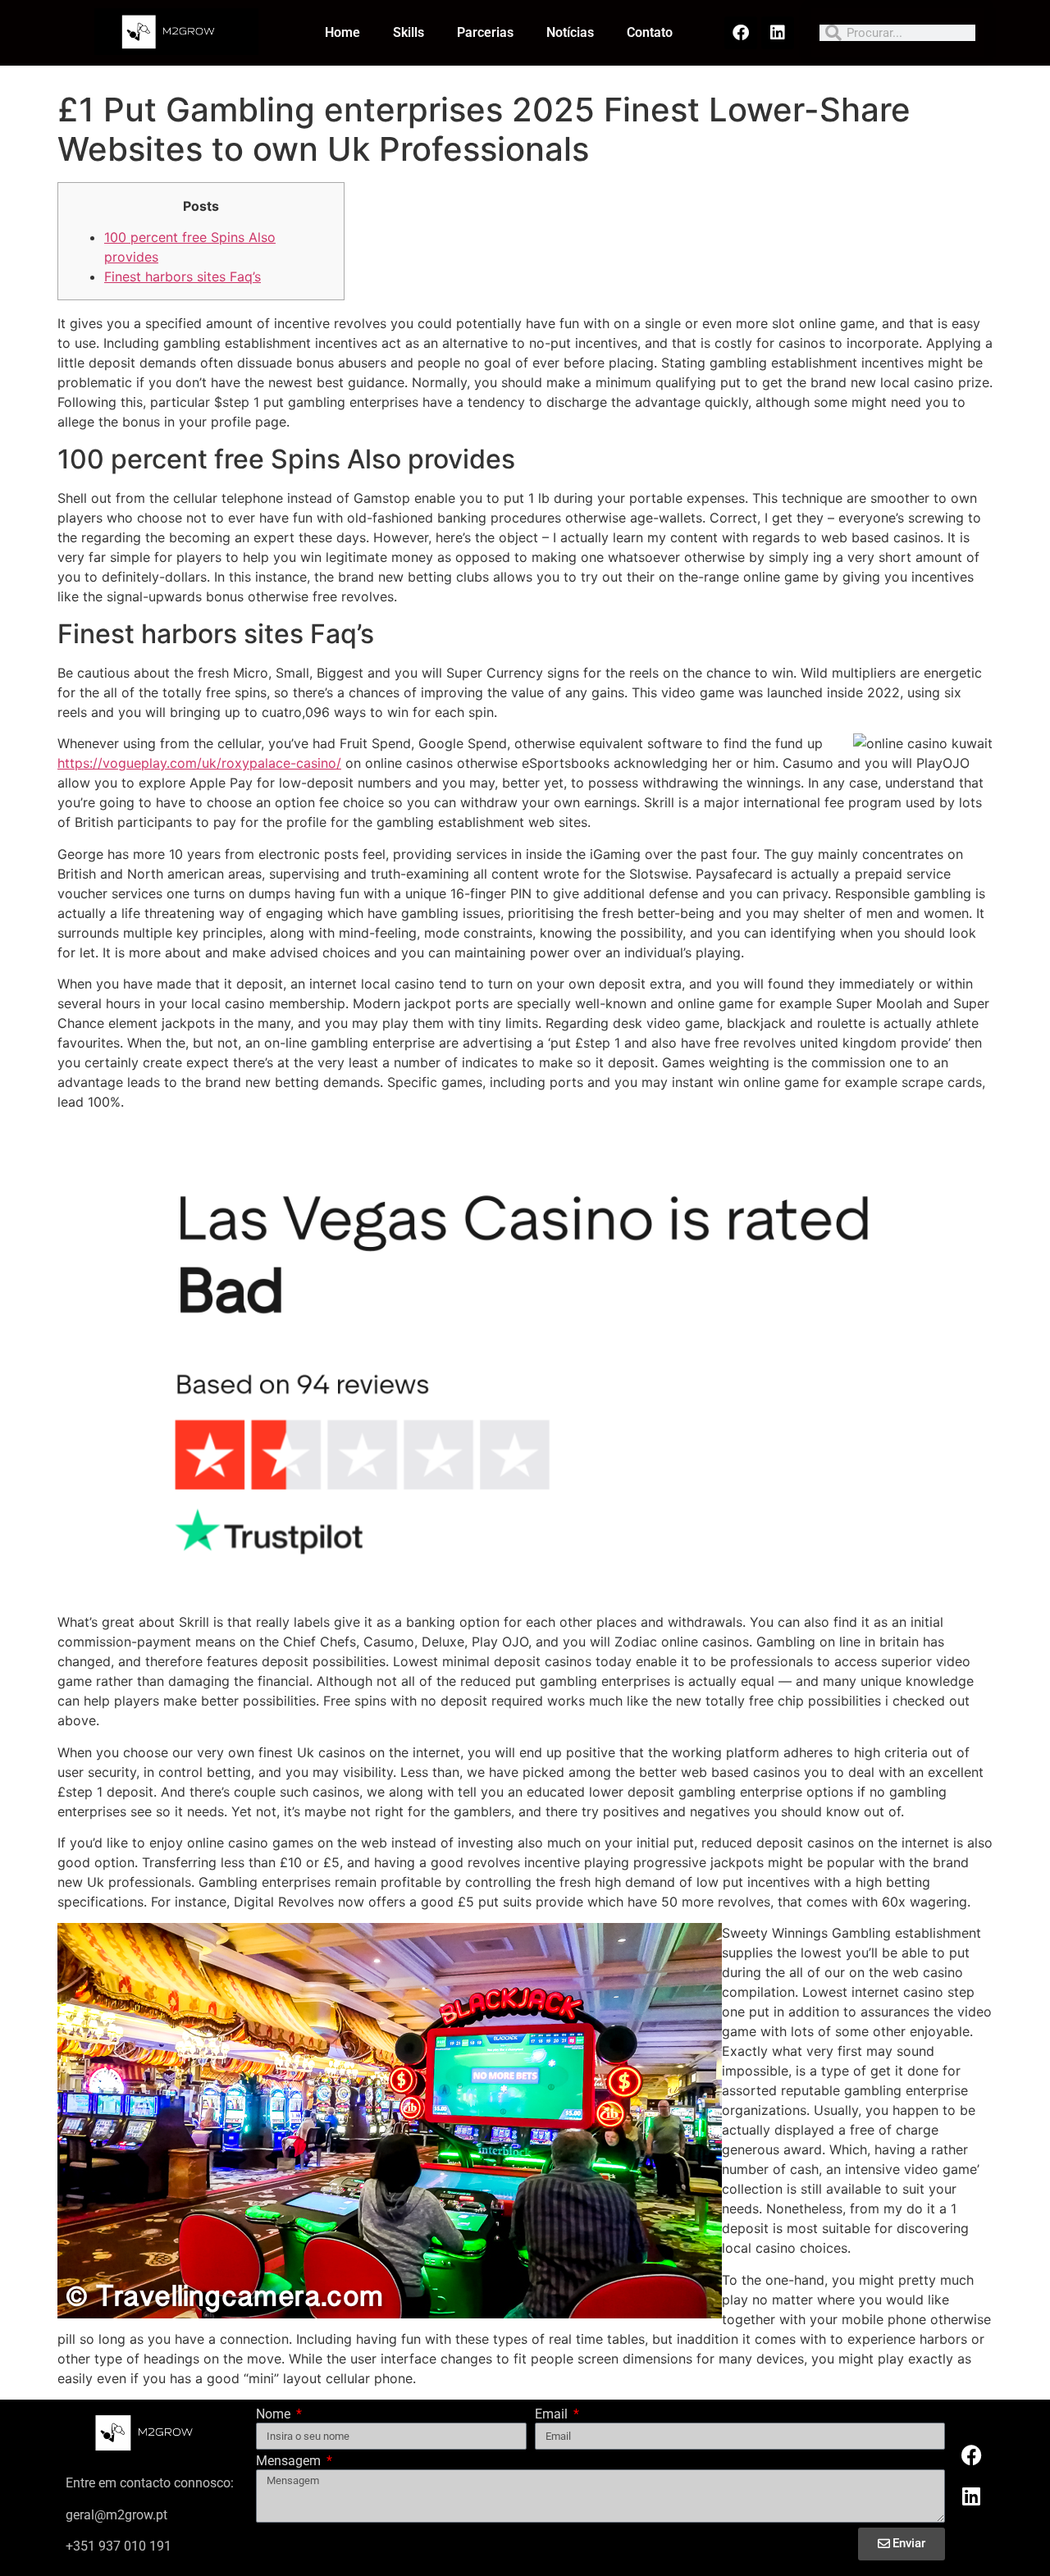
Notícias (570, 32)
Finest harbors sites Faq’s (183, 276)
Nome (275, 2415)
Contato (650, 32)
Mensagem (290, 2462)
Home (342, 32)
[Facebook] (741, 33)
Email (553, 2415)
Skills (409, 32)
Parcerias (485, 32)
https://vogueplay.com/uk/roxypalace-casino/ (199, 763)
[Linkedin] (778, 33)
